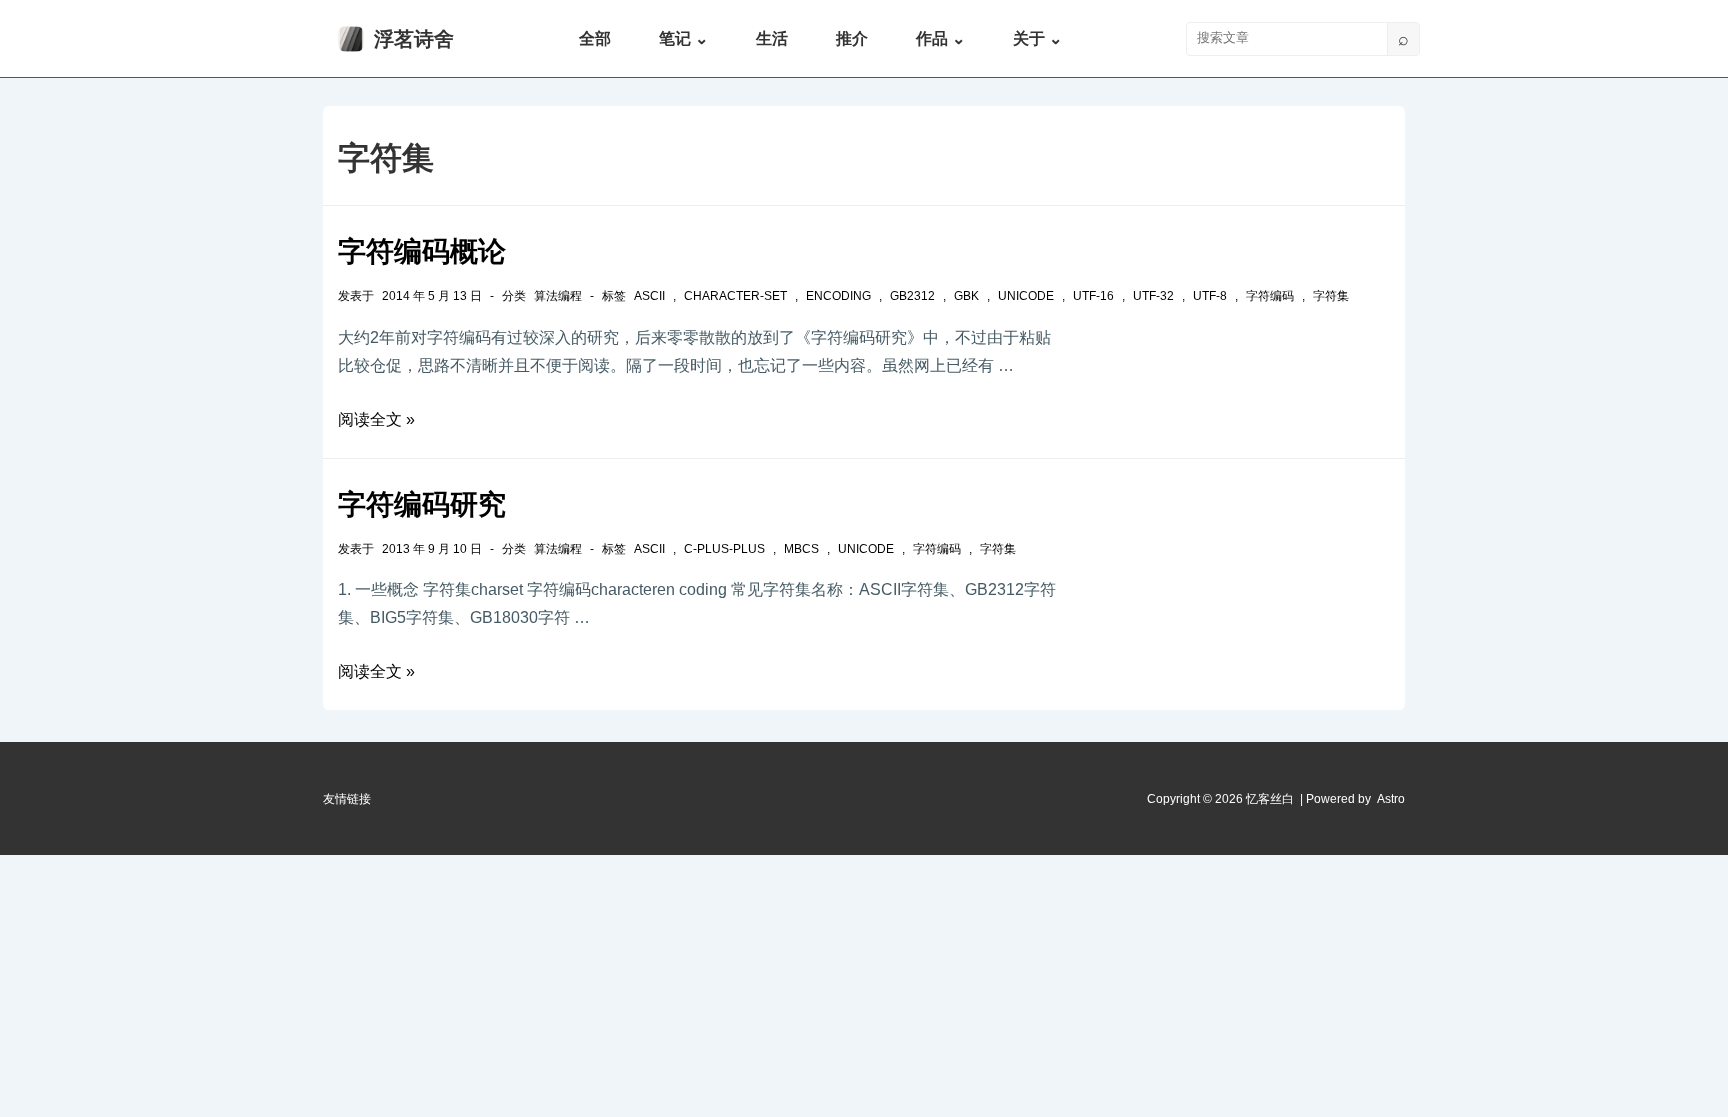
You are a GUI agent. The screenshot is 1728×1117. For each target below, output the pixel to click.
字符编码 (1270, 296)
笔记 (683, 38)
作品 (940, 38)
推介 (852, 38)
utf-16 (1093, 296)
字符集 (1331, 296)
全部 (595, 38)
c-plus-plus (724, 549)
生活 (772, 38)
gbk (966, 296)
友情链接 (347, 799)
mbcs (801, 549)
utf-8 (1210, 296)
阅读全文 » (376, 419)
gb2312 (912, 296)
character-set (735, 296)
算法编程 (558, 296)
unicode (1026, 296)
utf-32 (1153, 296)
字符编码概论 (422, 251)
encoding (838, 296)
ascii (649, 296)
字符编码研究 (422, 504)
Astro (1391, 799)
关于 (1037, 38)
